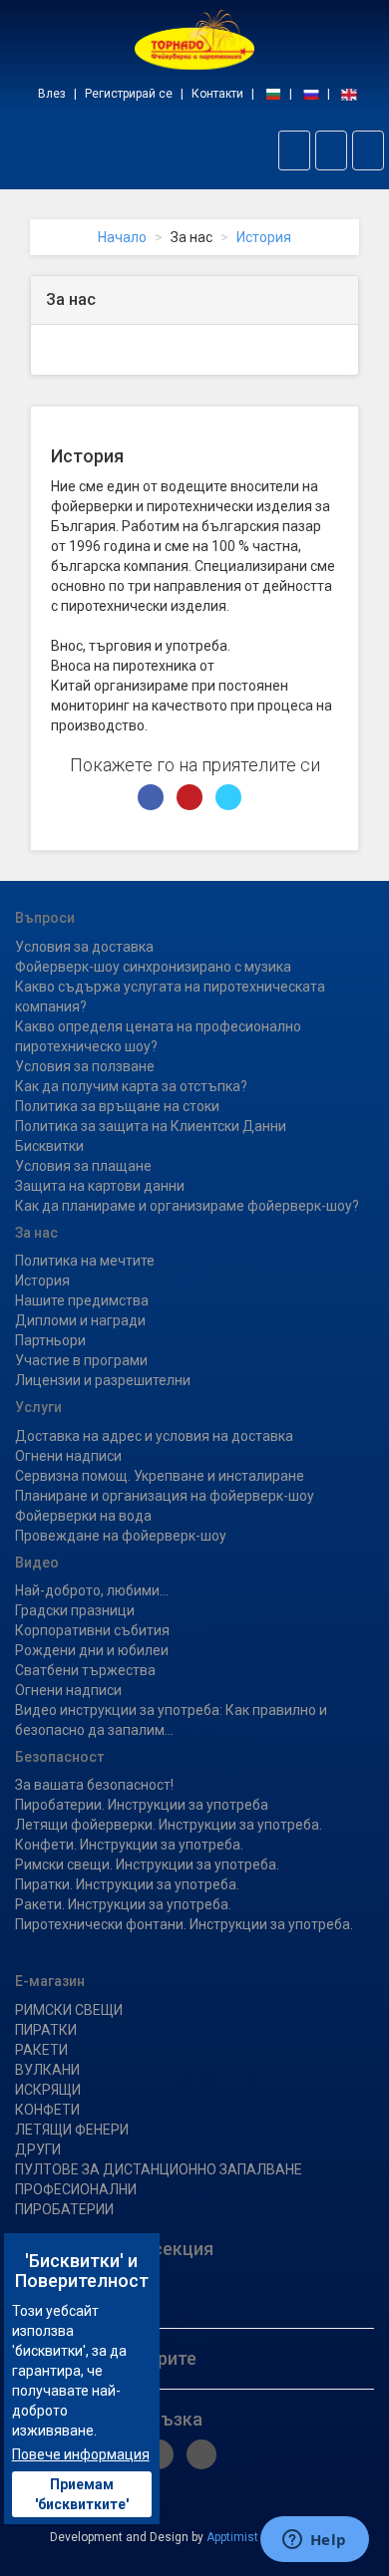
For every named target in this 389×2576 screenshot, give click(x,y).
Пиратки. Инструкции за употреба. (127, 1884)
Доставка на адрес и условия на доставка (154, 1436)
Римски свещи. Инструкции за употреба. (147, 1864)
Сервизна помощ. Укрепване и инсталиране (160, 1476)
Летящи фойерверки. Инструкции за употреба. (169, 1825)
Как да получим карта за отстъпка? (131, 1086)
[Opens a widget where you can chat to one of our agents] (314, 2541)
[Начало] (194, 39)
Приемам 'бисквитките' (82, 2494)
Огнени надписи (68, 1456)
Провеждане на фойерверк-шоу (121, 1536)
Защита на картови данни (100, 1186)
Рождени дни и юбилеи (92, 1650)
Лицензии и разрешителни (103, 1380)
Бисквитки (49, 1146)
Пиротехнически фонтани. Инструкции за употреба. (184, 1924)
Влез (52, 94)
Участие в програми (81, 1360)
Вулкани (47, 2070)
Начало (122, 237)
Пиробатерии (64, 2209)
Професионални (76, 2189)
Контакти (217, 94)
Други (38, 2149)
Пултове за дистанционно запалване (159, 2169)
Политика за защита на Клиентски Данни (151, 1126)
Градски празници (75, 1610)
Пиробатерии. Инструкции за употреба (142, 1805)
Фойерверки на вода (83, 1516)
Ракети (41, 2050)
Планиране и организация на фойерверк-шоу (165, 1496)
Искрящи (48, 2090)
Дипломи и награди (80, 1320)
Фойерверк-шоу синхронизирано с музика (153, 967)
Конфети (47, 2110)
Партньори (50, 1340)
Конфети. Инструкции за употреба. (129, 1845)
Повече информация (81, 2454)
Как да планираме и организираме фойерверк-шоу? (187, 1206)
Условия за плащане (83, 1166)
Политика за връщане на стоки (117, 1106)
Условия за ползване (85, 1066)
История (264, 237)
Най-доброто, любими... (92, 1590)
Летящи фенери (72, 2130)
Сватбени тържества (85, 1670)
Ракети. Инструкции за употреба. (123, 1904)
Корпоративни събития (92, 1630)
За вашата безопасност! (94, 1785)
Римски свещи (69, 2010)
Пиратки (46, 2030)
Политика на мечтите (85, 1261)
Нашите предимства (82, 1300)
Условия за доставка (84, 947)
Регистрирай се (129, 94)
